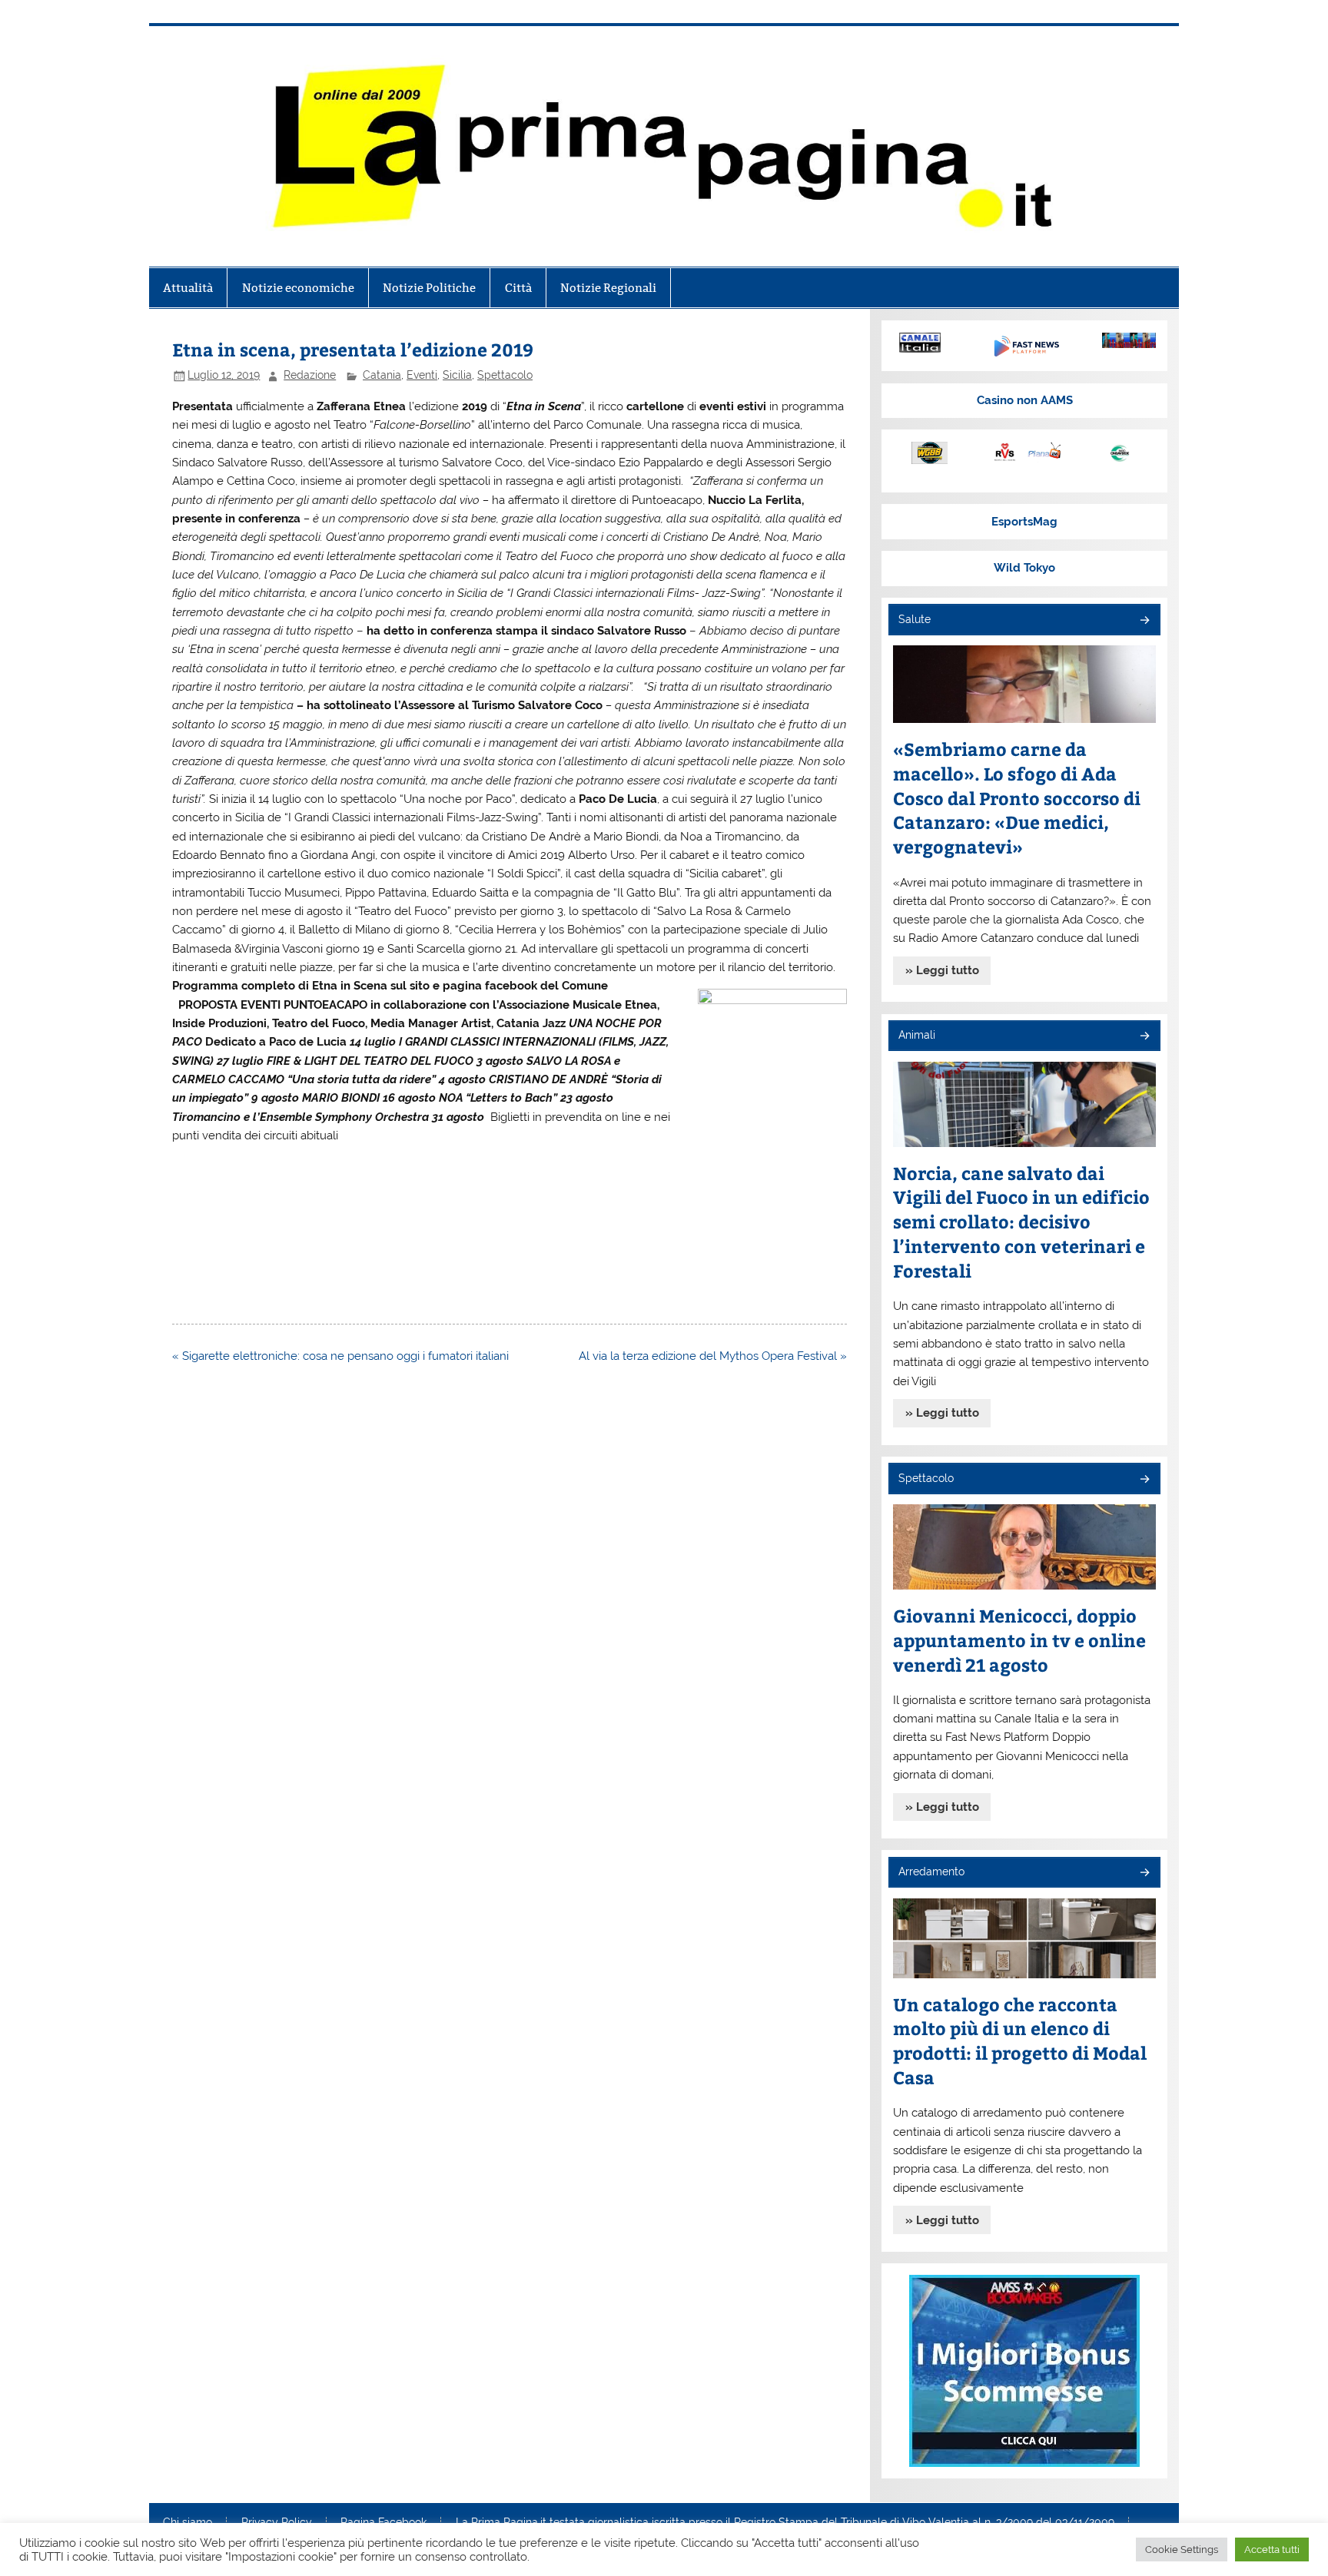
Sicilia (457, 375)
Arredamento (931, 1871)
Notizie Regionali (608, 288)
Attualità (188, 288)
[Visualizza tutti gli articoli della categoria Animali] (1144, 1037)
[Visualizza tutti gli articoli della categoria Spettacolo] (1144, 1480)
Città (518, 288)
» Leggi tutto (942, 970)
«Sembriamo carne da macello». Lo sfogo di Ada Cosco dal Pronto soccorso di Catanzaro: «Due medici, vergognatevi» (1017, 798)
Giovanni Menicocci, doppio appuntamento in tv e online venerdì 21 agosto (1019, 1640)
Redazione (310, 375)
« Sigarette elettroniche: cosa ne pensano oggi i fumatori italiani (340, 1356)
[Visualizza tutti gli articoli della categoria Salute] (1144, 621)
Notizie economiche (298, 288)
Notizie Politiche (429, 288)
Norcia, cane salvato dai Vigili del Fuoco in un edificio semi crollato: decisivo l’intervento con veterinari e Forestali (1021, 1222)
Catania (382, 375)
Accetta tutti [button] (1272, 2549)
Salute (915, 619)
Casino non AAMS (1025, 400)
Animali (917, 1035)
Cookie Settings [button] (1182, 2549)
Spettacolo (505, 375)
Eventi (422, 375)
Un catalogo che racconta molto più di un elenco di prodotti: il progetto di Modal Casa (1020, 2041)
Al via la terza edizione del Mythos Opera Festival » (713, 1356)
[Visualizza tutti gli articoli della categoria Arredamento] (1144, 1873)
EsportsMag (1024, 522)
